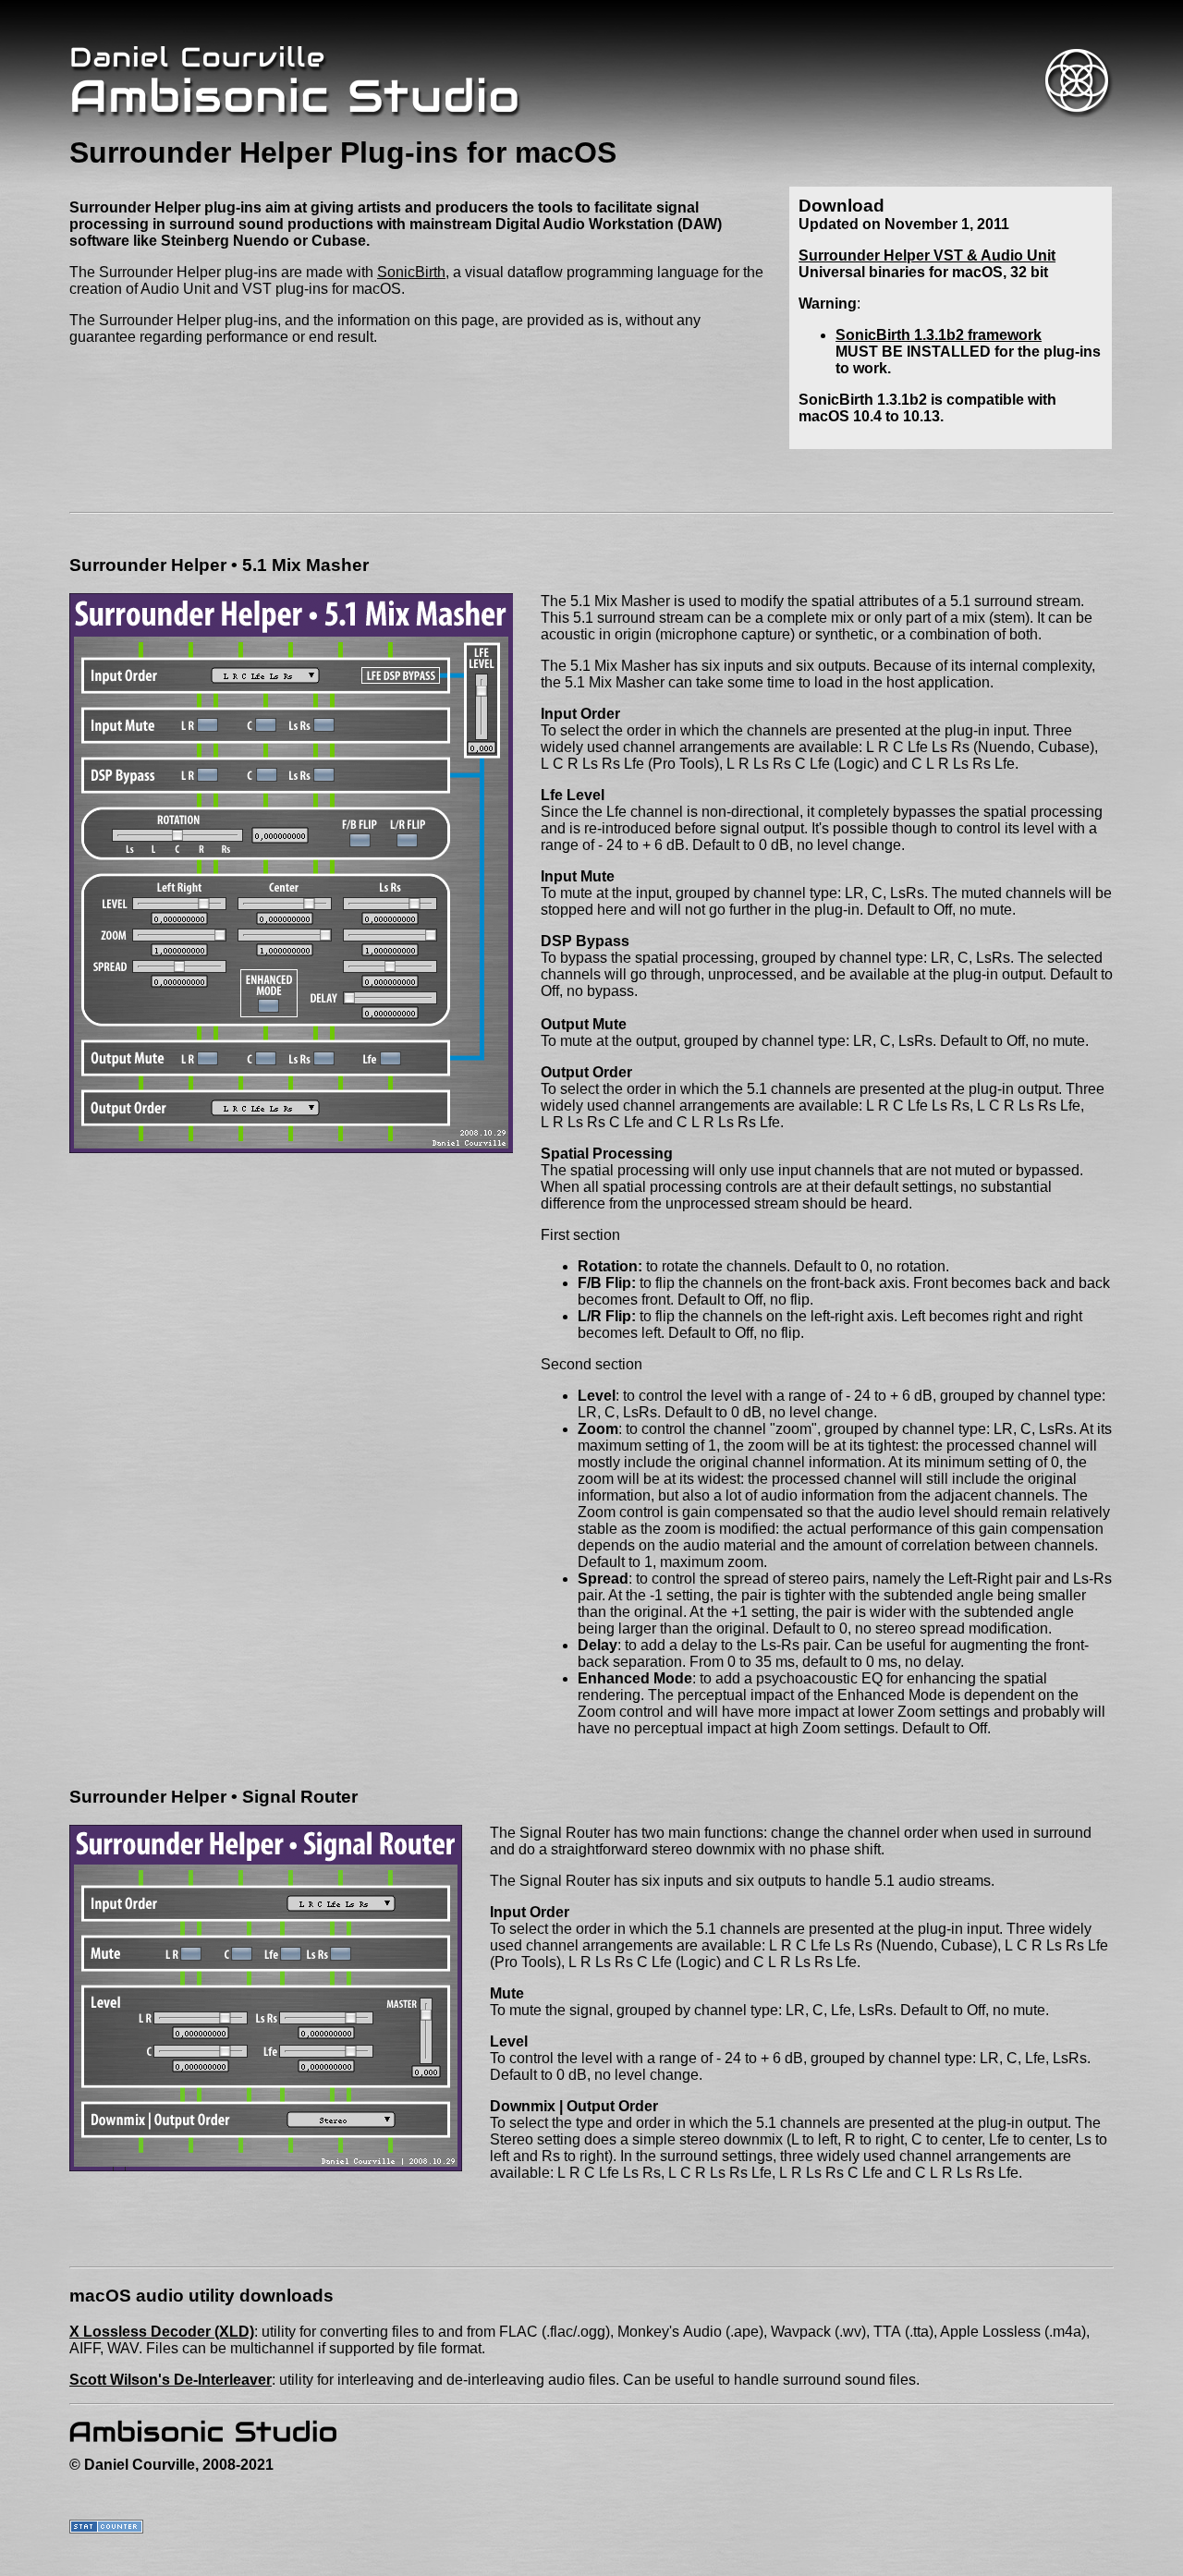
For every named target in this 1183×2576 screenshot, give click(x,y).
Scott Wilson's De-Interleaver (171, 2380)
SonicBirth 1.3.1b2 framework (939, 335)
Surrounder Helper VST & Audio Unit (927, 255)
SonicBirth (411, 272)
